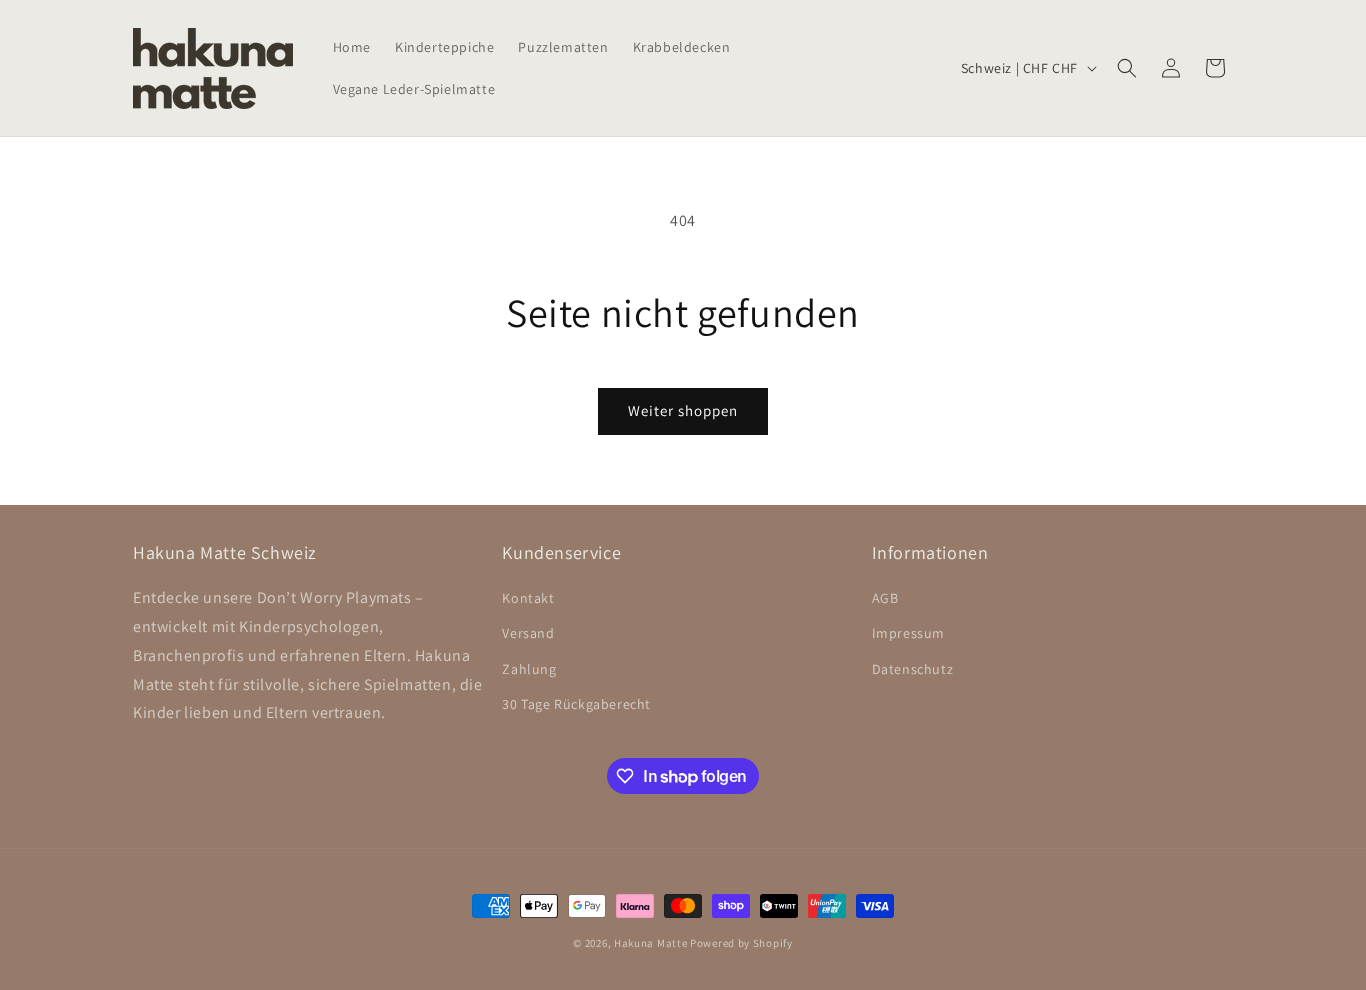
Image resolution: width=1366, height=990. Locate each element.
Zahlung (529, 669)
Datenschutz (913, 669)
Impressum (908, 633)
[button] (1127, 68)
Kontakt (528, 598)
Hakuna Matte (650, 943)
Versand (528, 633)
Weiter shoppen (683, 410)
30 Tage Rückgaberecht (576, 704)
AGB (885, 598)
